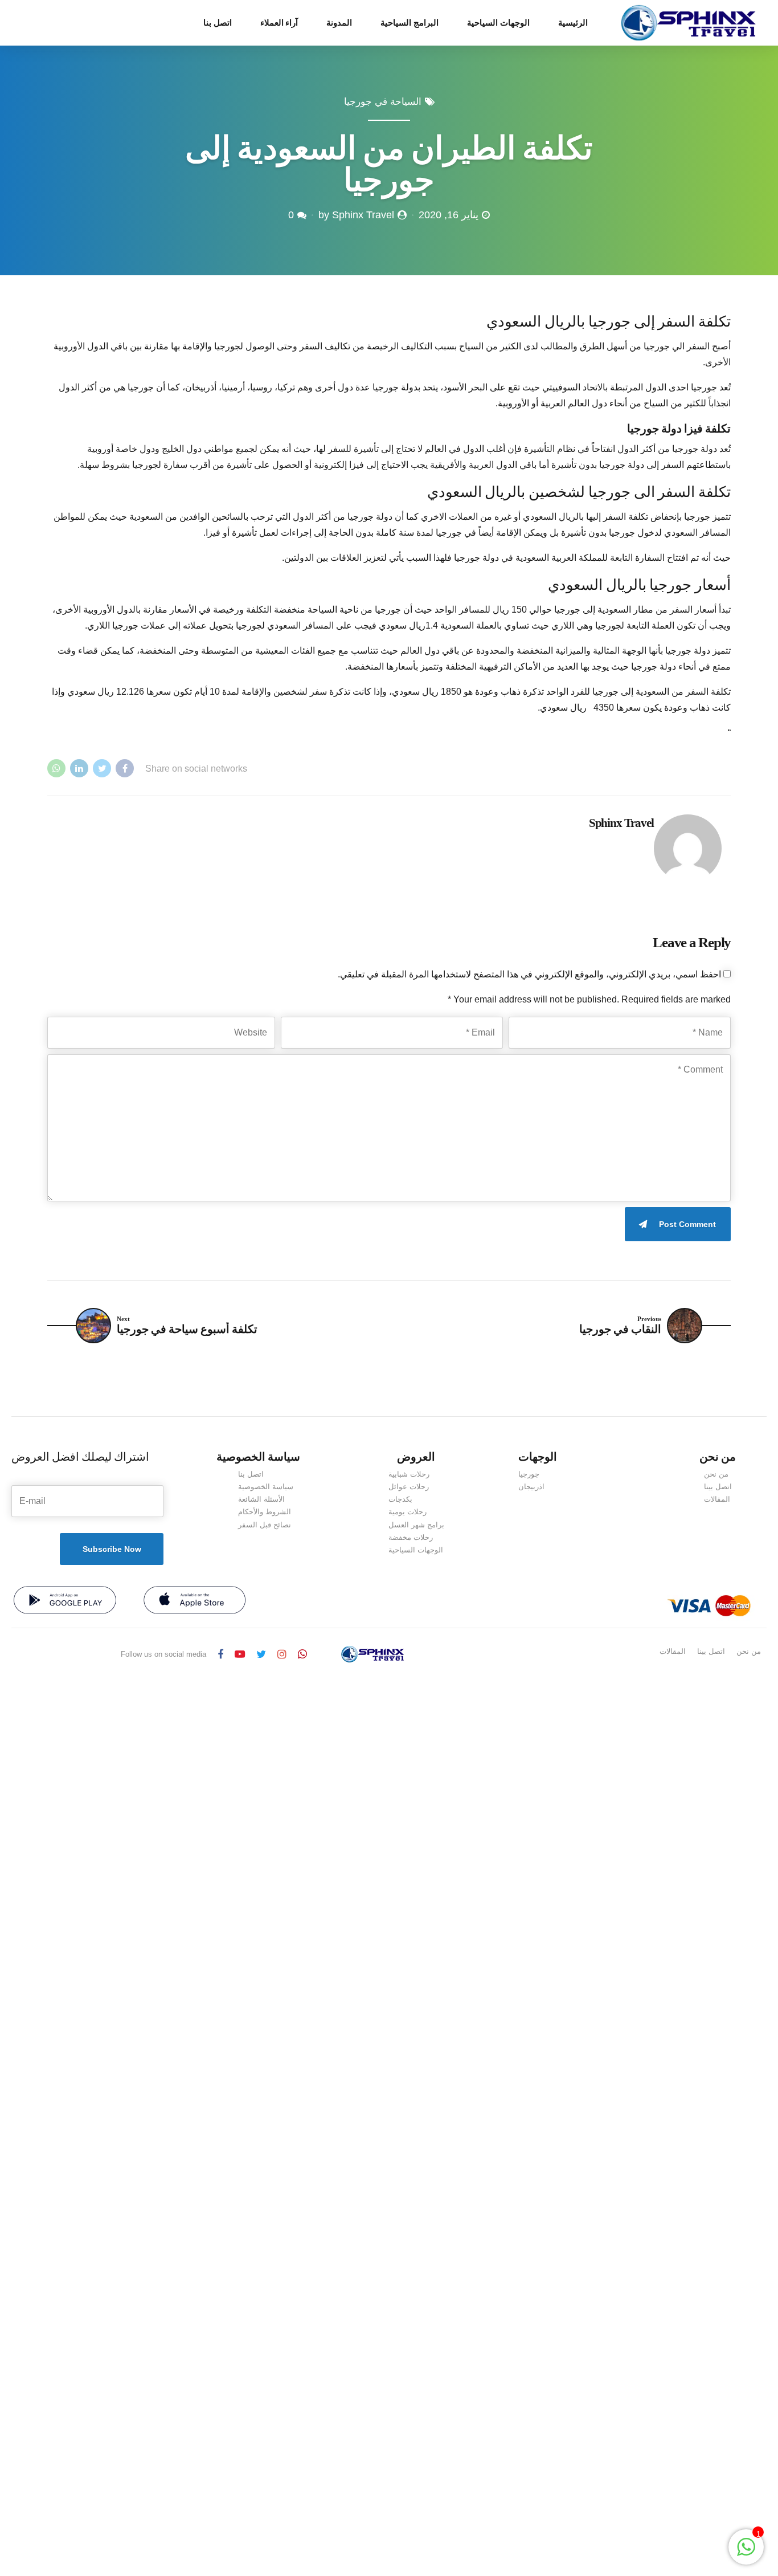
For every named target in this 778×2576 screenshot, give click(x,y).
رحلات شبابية (409, 1474)
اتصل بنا (218, 23)
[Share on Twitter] (102, 768)
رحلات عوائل (409, 1487)
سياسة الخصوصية (266, 1487)
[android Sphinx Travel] (65, 1600)
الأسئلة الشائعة (261, 1499)
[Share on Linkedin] (79, 768)
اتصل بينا (718, 1487)
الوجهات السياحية (498, 23)
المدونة (339, 23)
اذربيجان (531, 1487)
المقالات (717, 1499)
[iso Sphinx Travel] (195, 1600)
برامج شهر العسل (416, 1525)
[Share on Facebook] (125, 768)
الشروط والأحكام (265, 1512)
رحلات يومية (408, 1512)
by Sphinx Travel (356, 215)
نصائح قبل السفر (265, 1525)
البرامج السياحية (410, 23)
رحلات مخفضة (411, 1537)
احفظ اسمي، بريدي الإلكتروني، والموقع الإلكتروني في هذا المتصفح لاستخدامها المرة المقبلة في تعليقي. (529, 974)
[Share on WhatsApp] (56, 768)
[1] (746, 2553)
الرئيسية (573, 23)
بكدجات (400, 1499)
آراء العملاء (279, 23)
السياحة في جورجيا (383, 102)
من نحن (716, 1474)
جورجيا (529, 1474)
